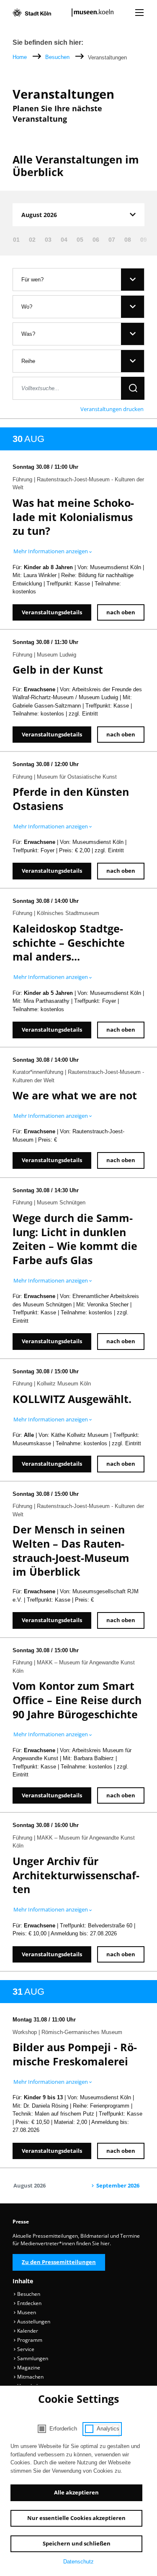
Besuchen (58, 57)
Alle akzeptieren (76, 2492)
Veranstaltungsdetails (52, 612)
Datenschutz (78, 2562)
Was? (28, 334)
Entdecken (29, 2303)
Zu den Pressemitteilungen (59, 2262)
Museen (26, 2312)
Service (25, 2349)
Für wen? (32, 280)
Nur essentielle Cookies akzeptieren (76, 2518)
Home (20, 57)
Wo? (27, 307)
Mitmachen (30, 2377)
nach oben (121, 612)
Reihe (28, 361)
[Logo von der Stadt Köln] (32, 13)
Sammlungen (32, 2358)
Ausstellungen (33, 2322)
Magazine (28, 2368)
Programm (29, 2340)
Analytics (108, 2429)
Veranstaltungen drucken (112, 409)
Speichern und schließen (77, 2543)
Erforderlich (63, 2429)
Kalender (27, 2331)
